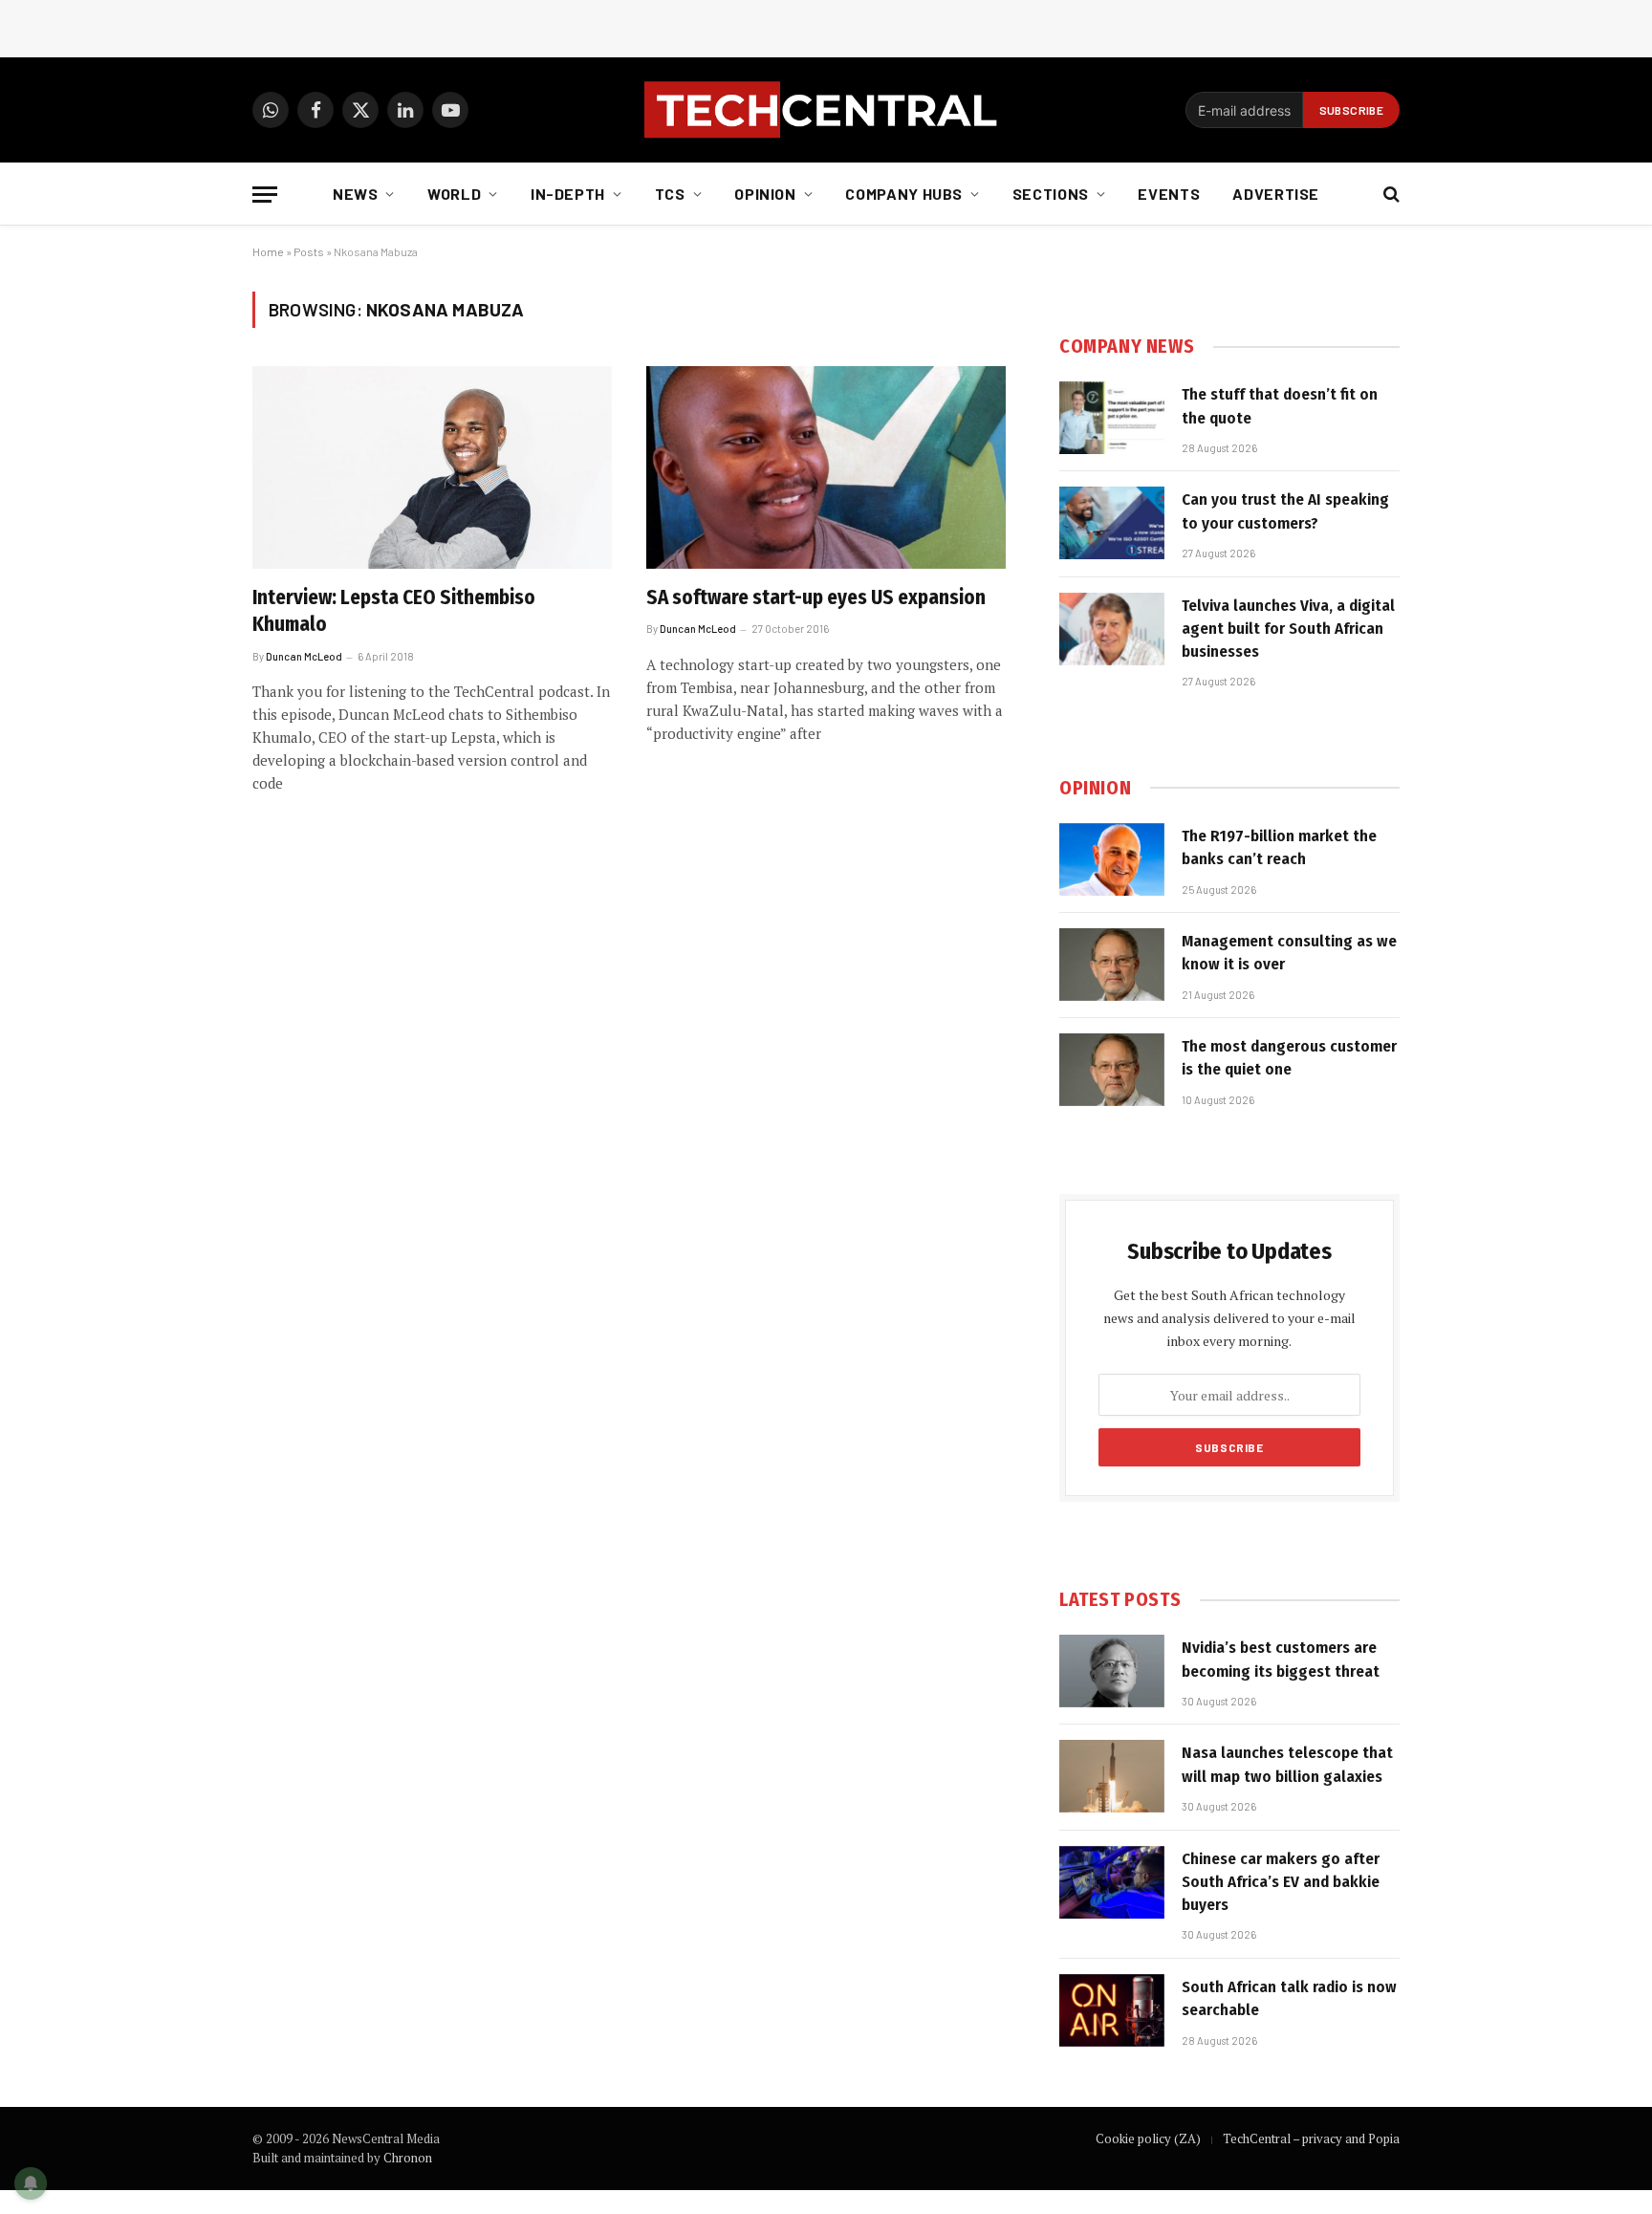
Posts (309, 251)
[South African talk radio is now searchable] (1112, 2010)
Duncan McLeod (304, 656)
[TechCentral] (826, 110)
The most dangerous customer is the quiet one (1289, 1058)
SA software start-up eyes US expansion (816, 597)
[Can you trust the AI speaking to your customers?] (1112, 523)
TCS (670, 194)
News (356, 194)
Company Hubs (904, 194)
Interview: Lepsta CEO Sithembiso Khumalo (394, 611)
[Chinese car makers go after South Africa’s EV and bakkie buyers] (1112, 1882)
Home (268, 251)
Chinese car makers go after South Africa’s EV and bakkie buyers (1281, 1882)
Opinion (765, 194)
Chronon (408, 2158)
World (454, 194)
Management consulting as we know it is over (1289, 953)
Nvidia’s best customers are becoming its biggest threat (1281, 1659)
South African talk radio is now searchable (1289, 1998)
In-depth (568, 194)
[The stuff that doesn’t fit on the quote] (1112, 418)
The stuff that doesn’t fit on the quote (1280, 406)
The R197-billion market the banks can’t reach (1279, 847)
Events (1169, 194)
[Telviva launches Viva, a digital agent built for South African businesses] (1112, 629)
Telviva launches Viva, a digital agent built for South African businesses (1288, 629)
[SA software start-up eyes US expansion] (826, 467)
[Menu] (265, 195)
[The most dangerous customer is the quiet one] (1112, 1070)
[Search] (1390, 195)
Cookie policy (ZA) (1148, 2138)
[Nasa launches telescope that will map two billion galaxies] (1112, 1776)
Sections (1051, 194)
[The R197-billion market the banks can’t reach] (1112, 859)
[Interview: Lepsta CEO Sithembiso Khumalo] (432, 467)
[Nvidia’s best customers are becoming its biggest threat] (1112, 1671)
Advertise (1276, 194)
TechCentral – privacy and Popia (1311, 2138)
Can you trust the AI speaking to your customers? (1285, 511)
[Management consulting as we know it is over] (1112, 965)
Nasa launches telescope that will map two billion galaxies (1287, 1764)
